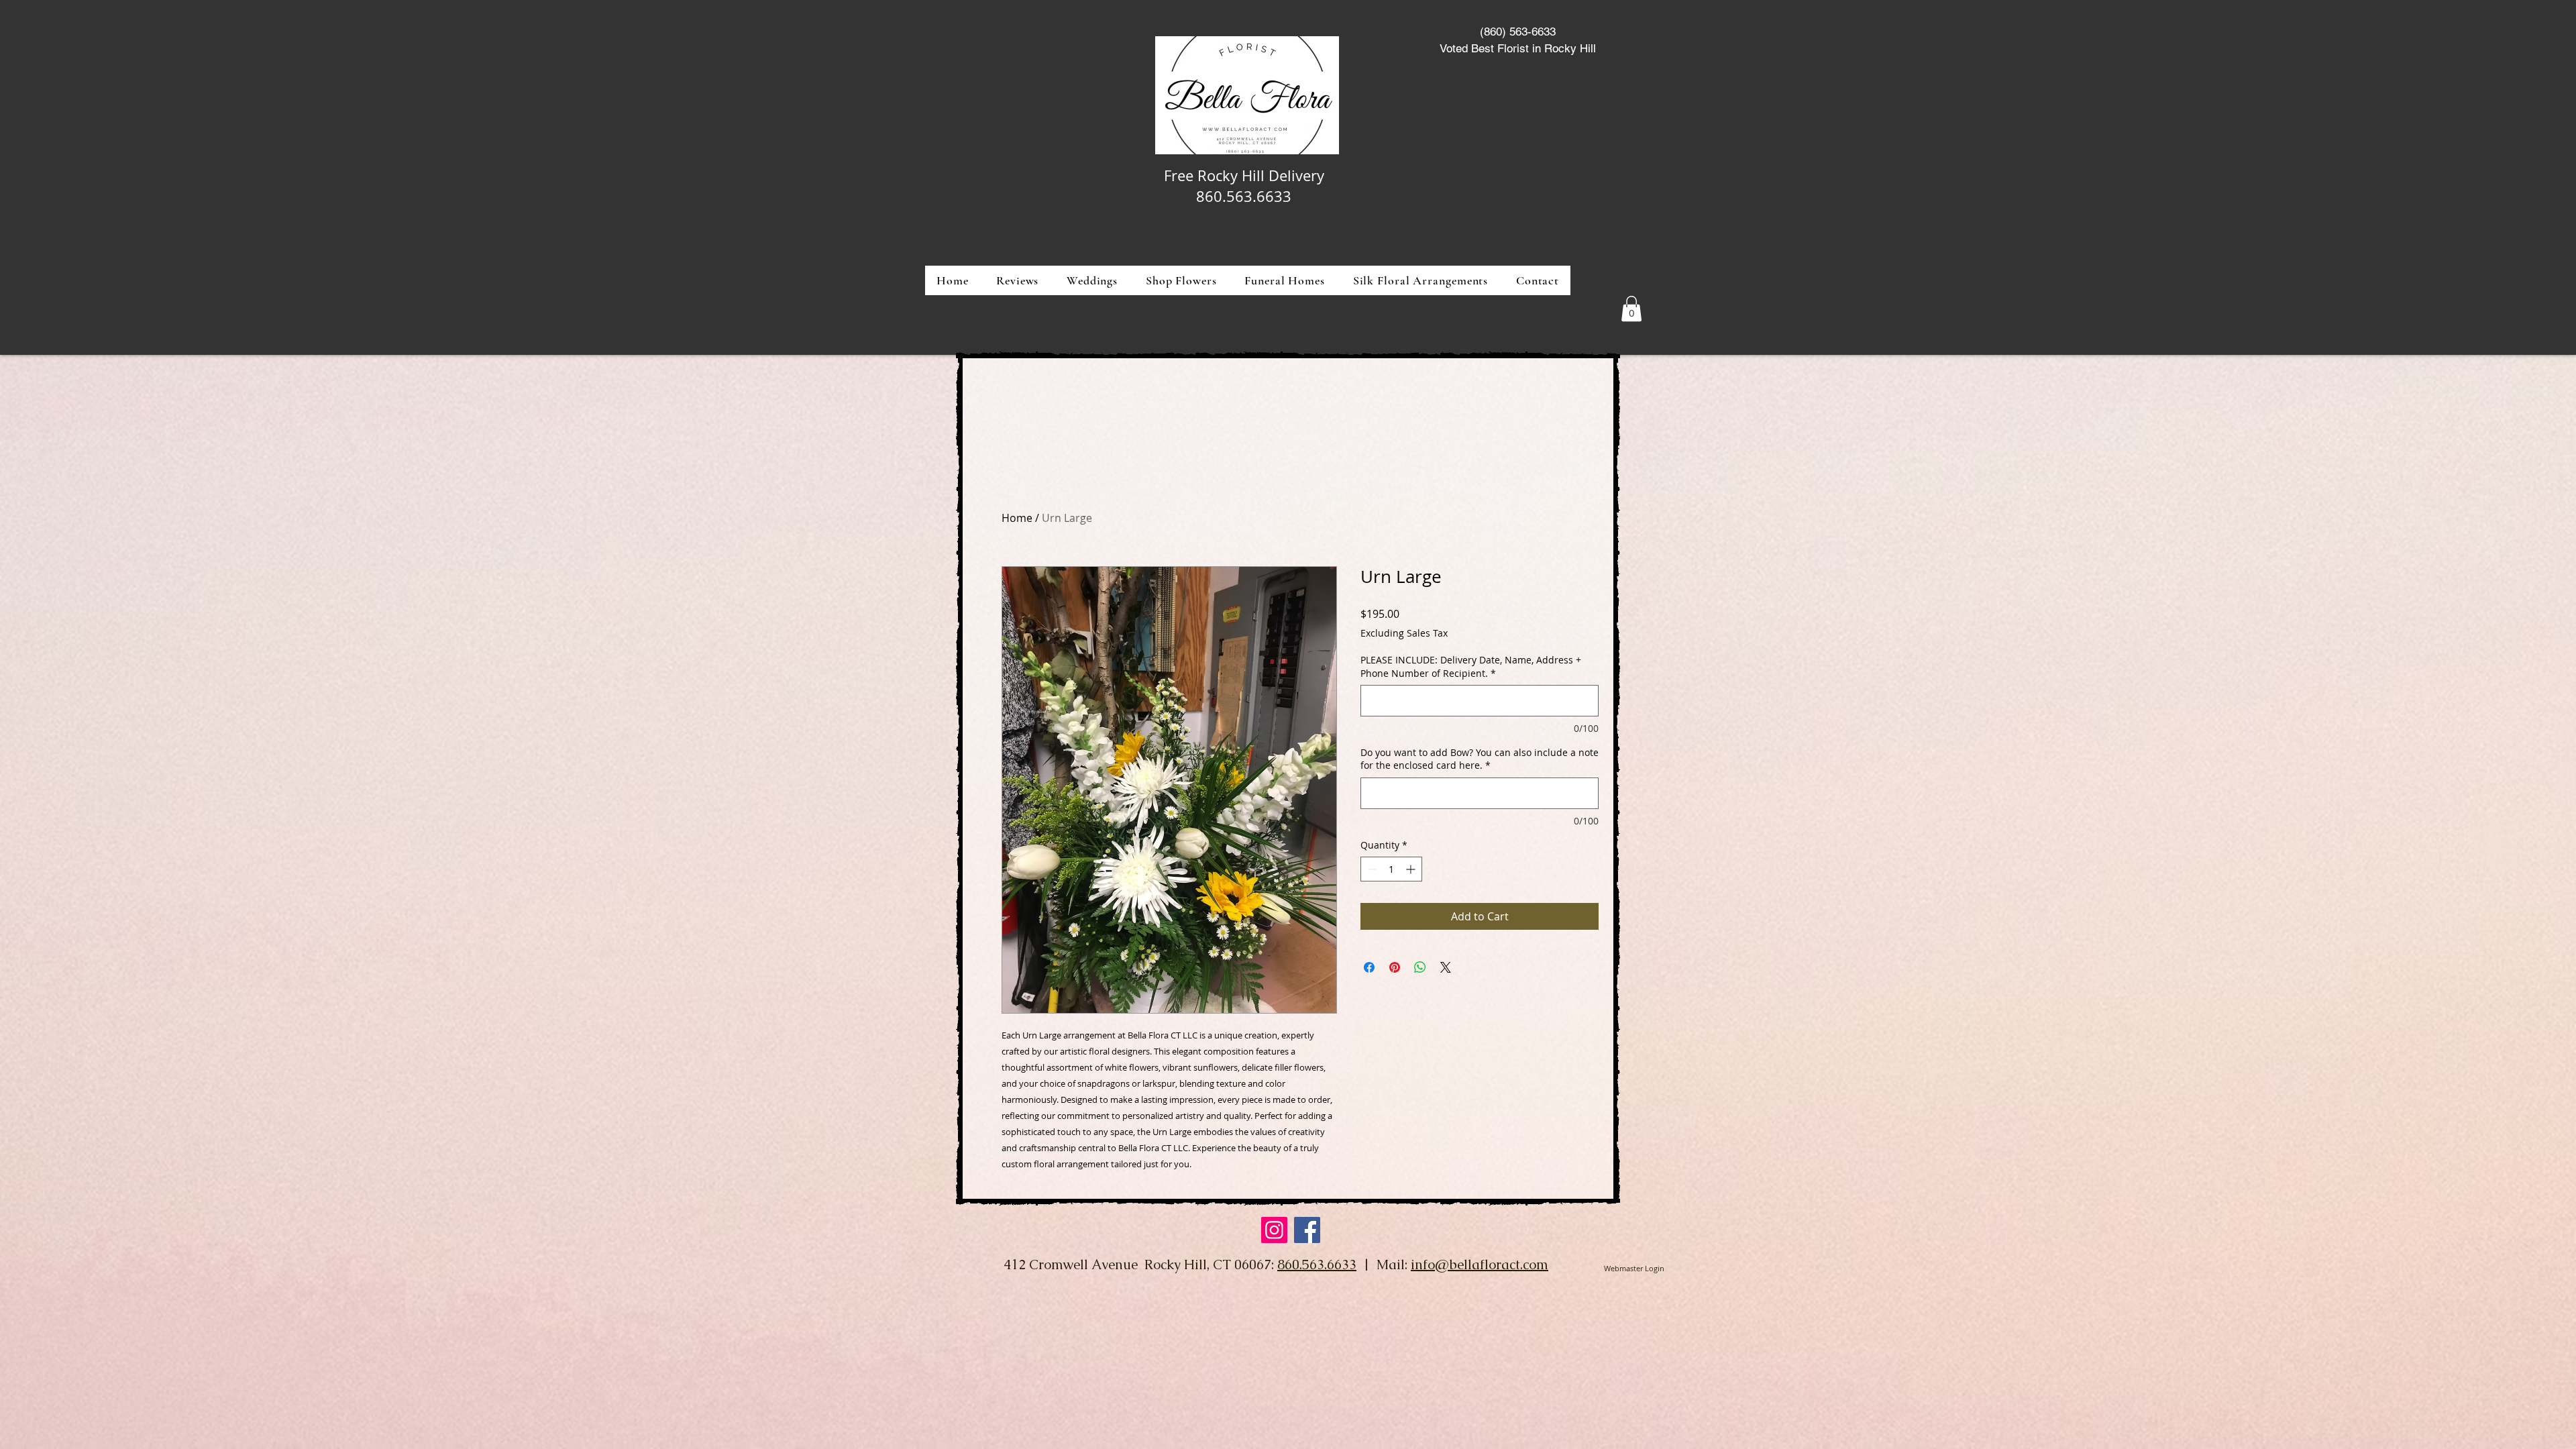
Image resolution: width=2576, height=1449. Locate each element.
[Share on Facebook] (1369, 967)
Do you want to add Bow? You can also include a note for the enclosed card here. (1480, 759)
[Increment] (1412, 869)
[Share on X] (1446, 967)
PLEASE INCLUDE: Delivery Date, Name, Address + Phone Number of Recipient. (1471, 666)
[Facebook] (1307, 1230)
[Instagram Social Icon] (1274, 1230)
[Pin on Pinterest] (1395, 967)
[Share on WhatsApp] (1420, 967)
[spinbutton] (1391, 869)
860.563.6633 (1317, 1265)
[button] (1181, 280)
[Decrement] (1371, 869)
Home (1017, 518)
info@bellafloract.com (1480, 1265)
